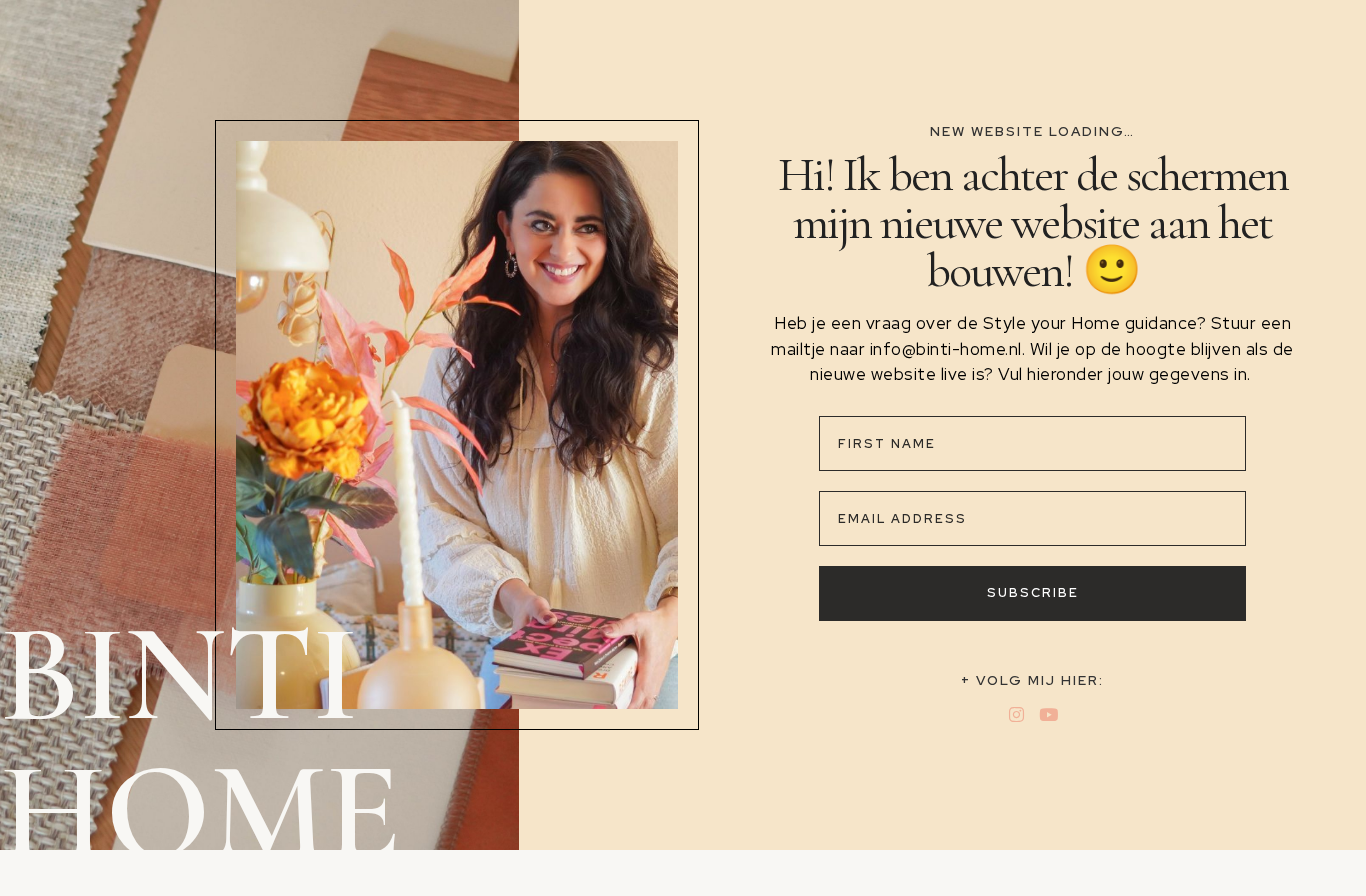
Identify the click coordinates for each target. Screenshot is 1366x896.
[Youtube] (1048, 714)
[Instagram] (1016, 714)
